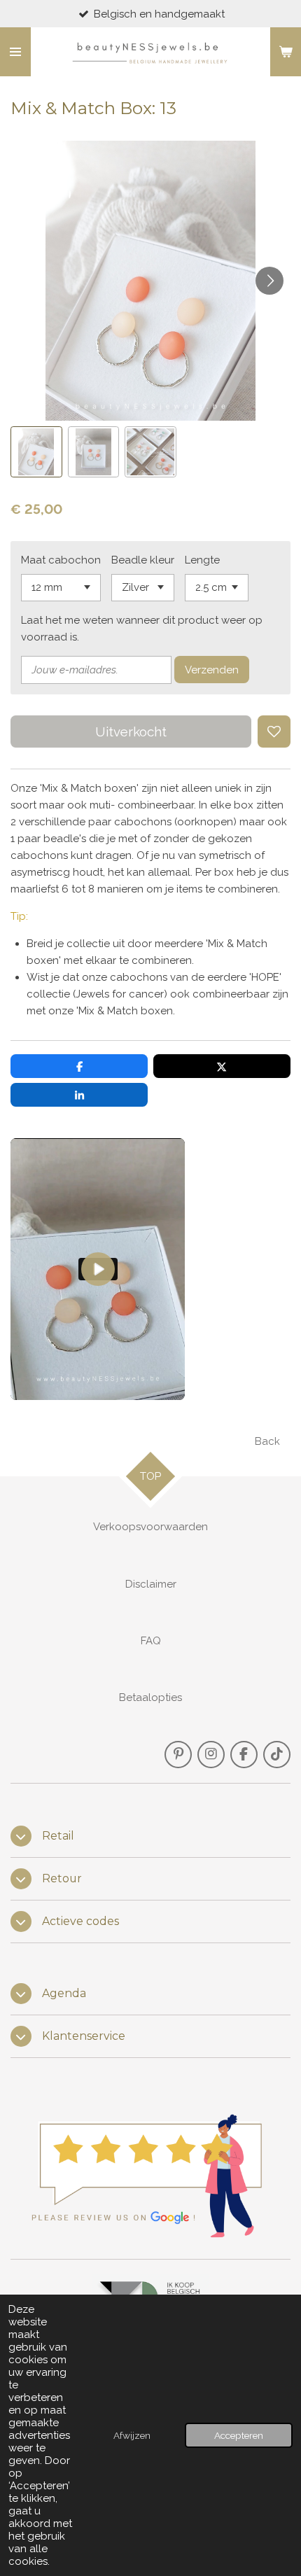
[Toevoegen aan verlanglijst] (274, 732)
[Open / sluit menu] (15, 52)
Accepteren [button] (239, 2435)
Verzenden (212, 670)
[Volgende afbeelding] (269, 281)
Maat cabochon (61, 560)
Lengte (202, 560)
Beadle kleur (143, 560)
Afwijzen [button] (132, 2435)
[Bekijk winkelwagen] (286, 52)
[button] (36, 452)
